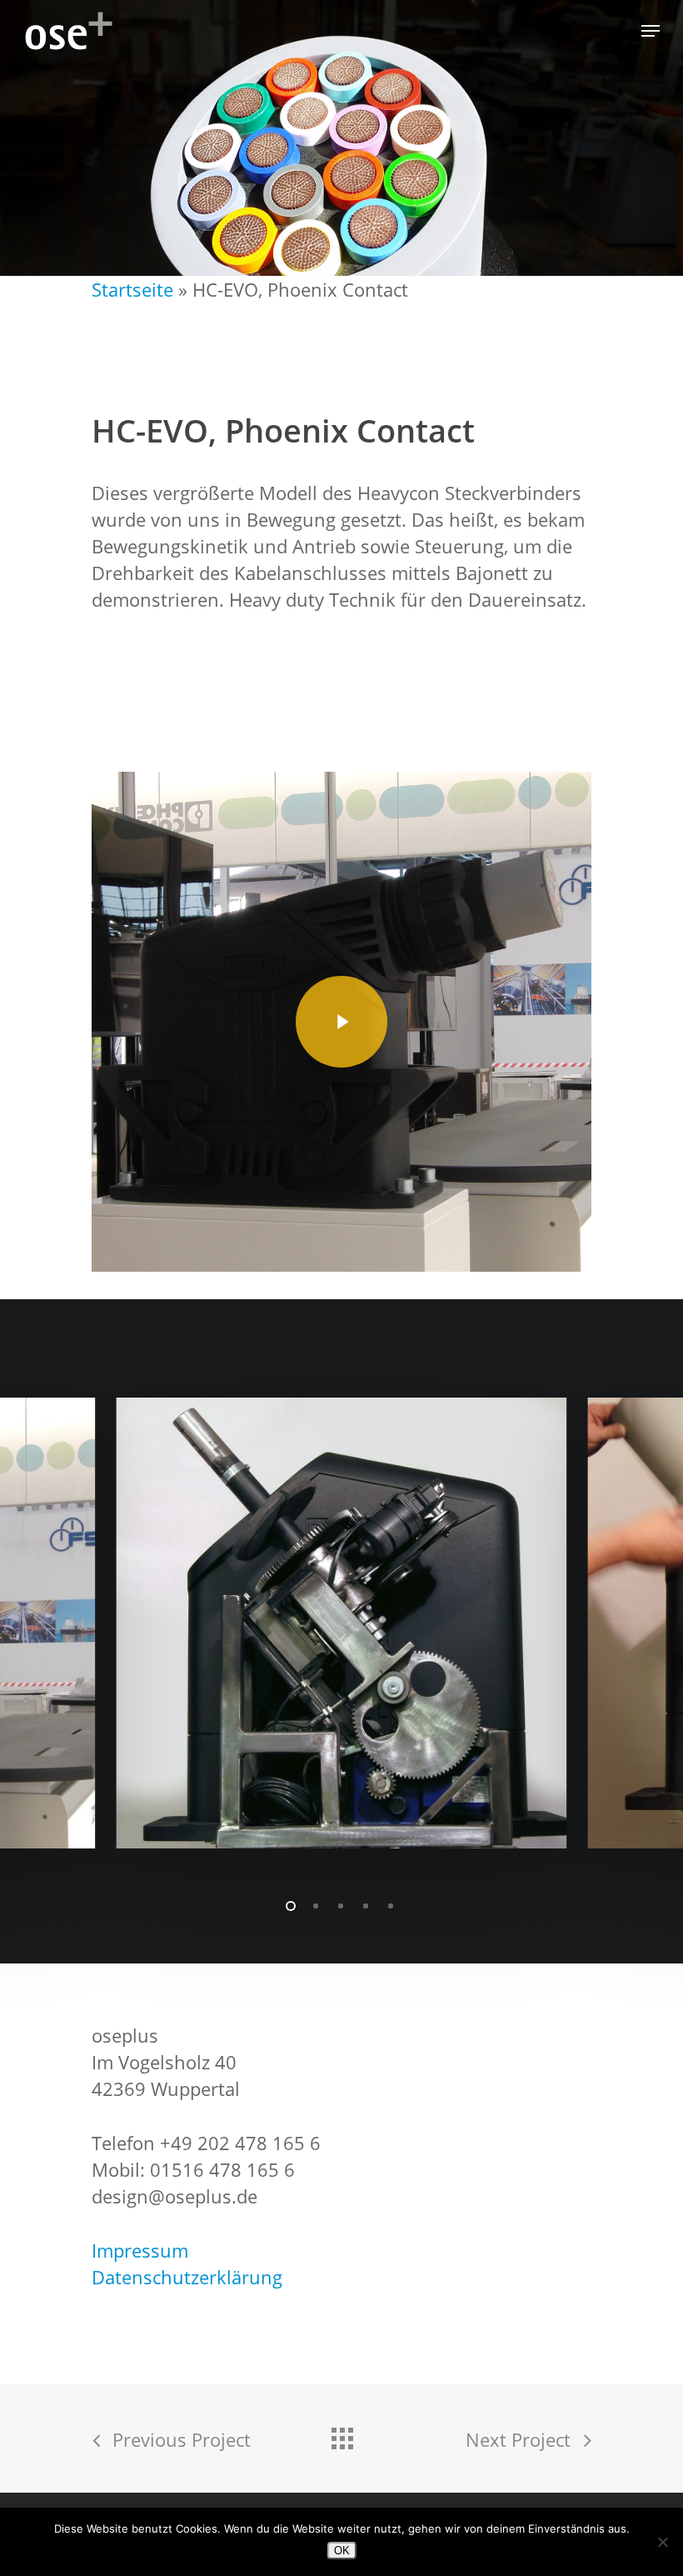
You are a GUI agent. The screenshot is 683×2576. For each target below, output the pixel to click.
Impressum (140, 2250)
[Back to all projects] (341, 2434)
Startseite (132, 289)
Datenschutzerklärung (187, 2277)
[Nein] (662, 2542)
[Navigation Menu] (651, 31)
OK (342, 2551)
